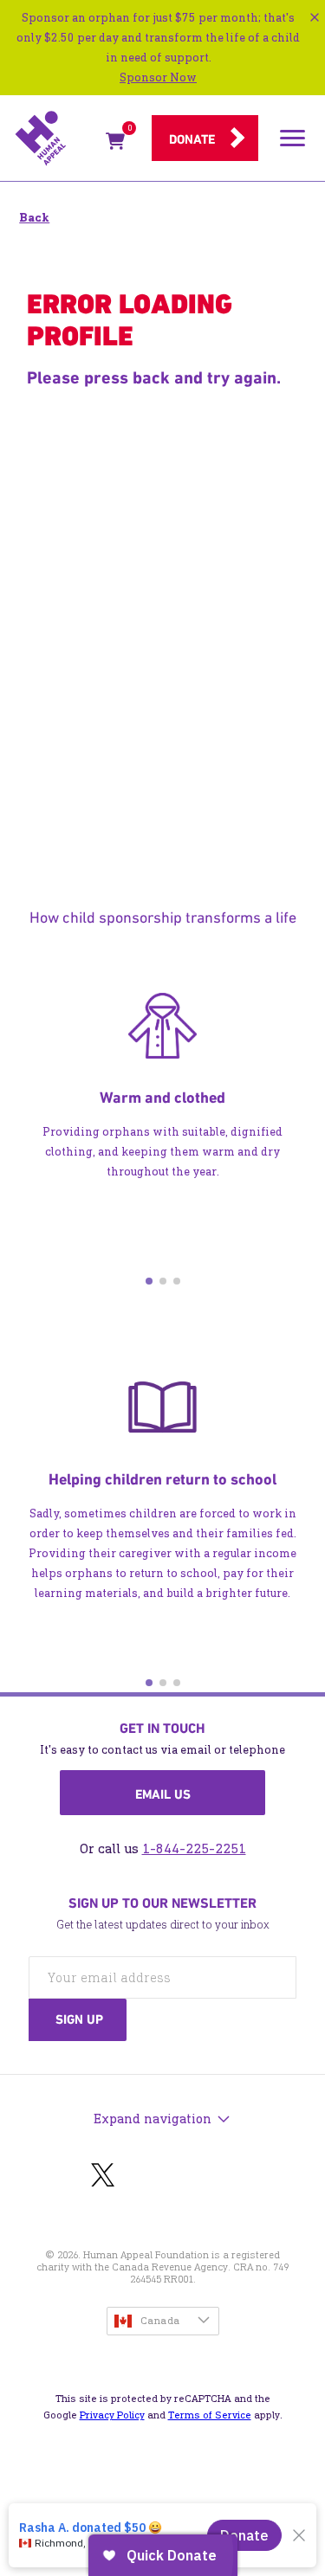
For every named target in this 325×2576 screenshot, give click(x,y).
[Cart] (115, 144)
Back (34, 218)
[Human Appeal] (55, 138)
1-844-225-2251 (194, 1848)
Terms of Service (210, 2415)
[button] (149, 1281)
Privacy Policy (112, 2415)
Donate (192, 139)
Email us (163, 1794)
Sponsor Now (158, 77)
